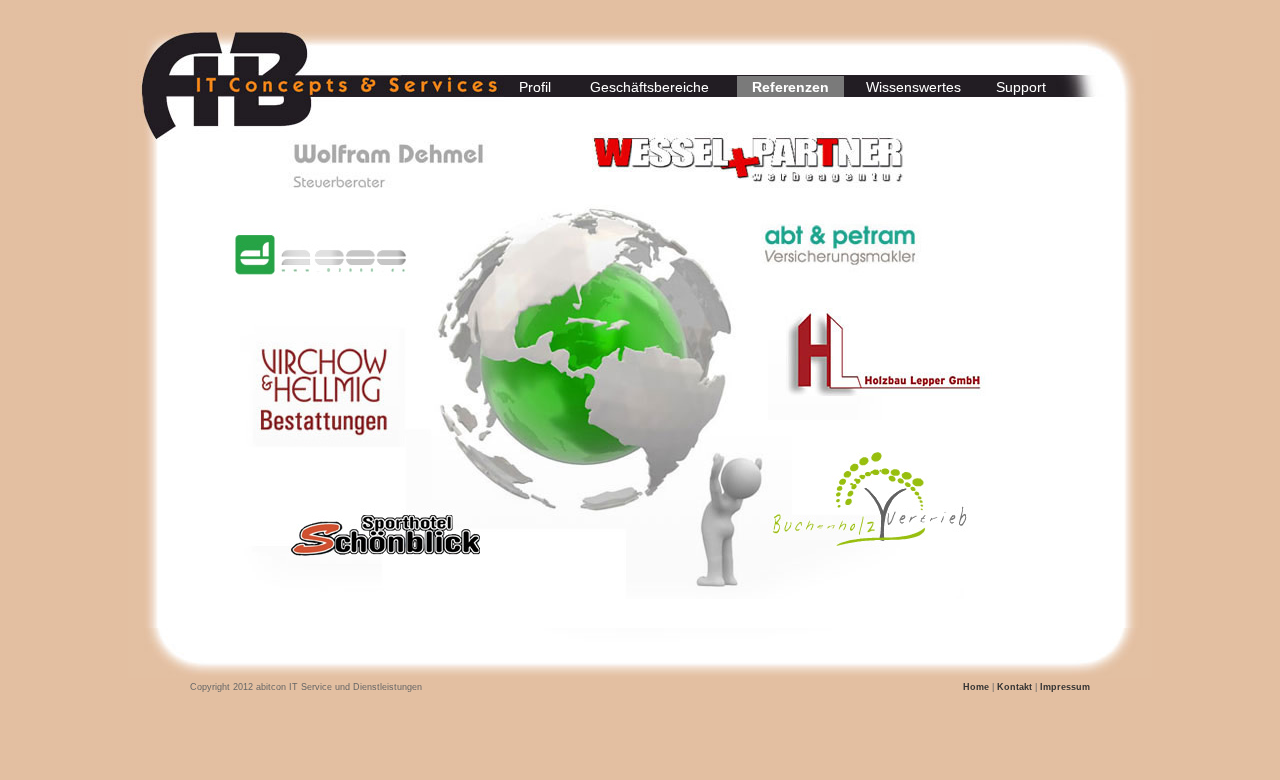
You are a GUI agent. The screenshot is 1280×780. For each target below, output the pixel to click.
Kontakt (1014, 687)
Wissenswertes (913, 87)
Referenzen (790, 87)
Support (1021, 87)
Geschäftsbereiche (649, 87)
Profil (535, 87)
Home (976, 687)
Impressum (1063, 687)
